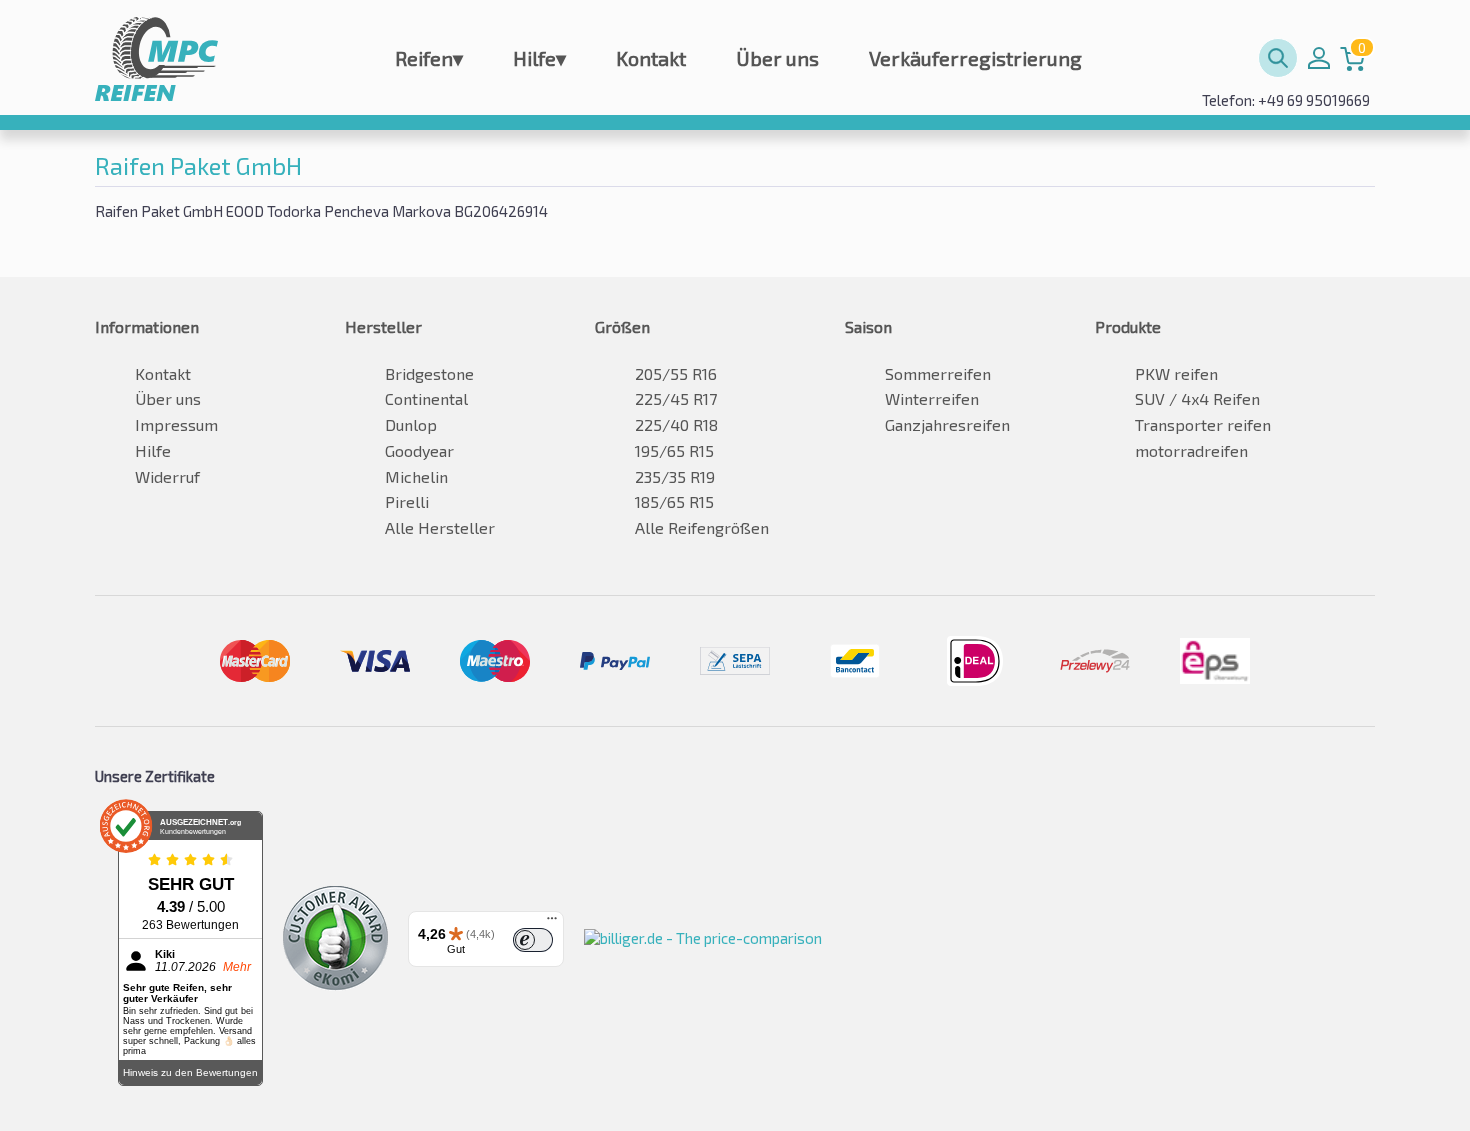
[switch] (533, 940)
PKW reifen (1176, 373)
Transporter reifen (1203, 424)
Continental (426, 398)
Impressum (176, 424)
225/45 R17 (676, 398)
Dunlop (411, 424)
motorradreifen (1191, 450)
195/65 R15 (674, 450)
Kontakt (651, 58)
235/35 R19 (675, 476)
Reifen (429, 58)
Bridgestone (429, 373)
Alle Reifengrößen (702, 527)
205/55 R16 (676, 373)
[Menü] (552, 923)
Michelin (416, 476)
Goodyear (419, 450)
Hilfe (539, 58)
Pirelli (407, 501)
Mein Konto (1319, 58)
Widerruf (167, 476)
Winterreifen (932, 398)
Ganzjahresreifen (947, 424)
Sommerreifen (938, 373)
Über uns (777, 58)
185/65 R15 (674, 501)
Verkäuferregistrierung (975, 58)
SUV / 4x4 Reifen (1197, 398)
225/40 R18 (676, 424)
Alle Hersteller (440, 527)
